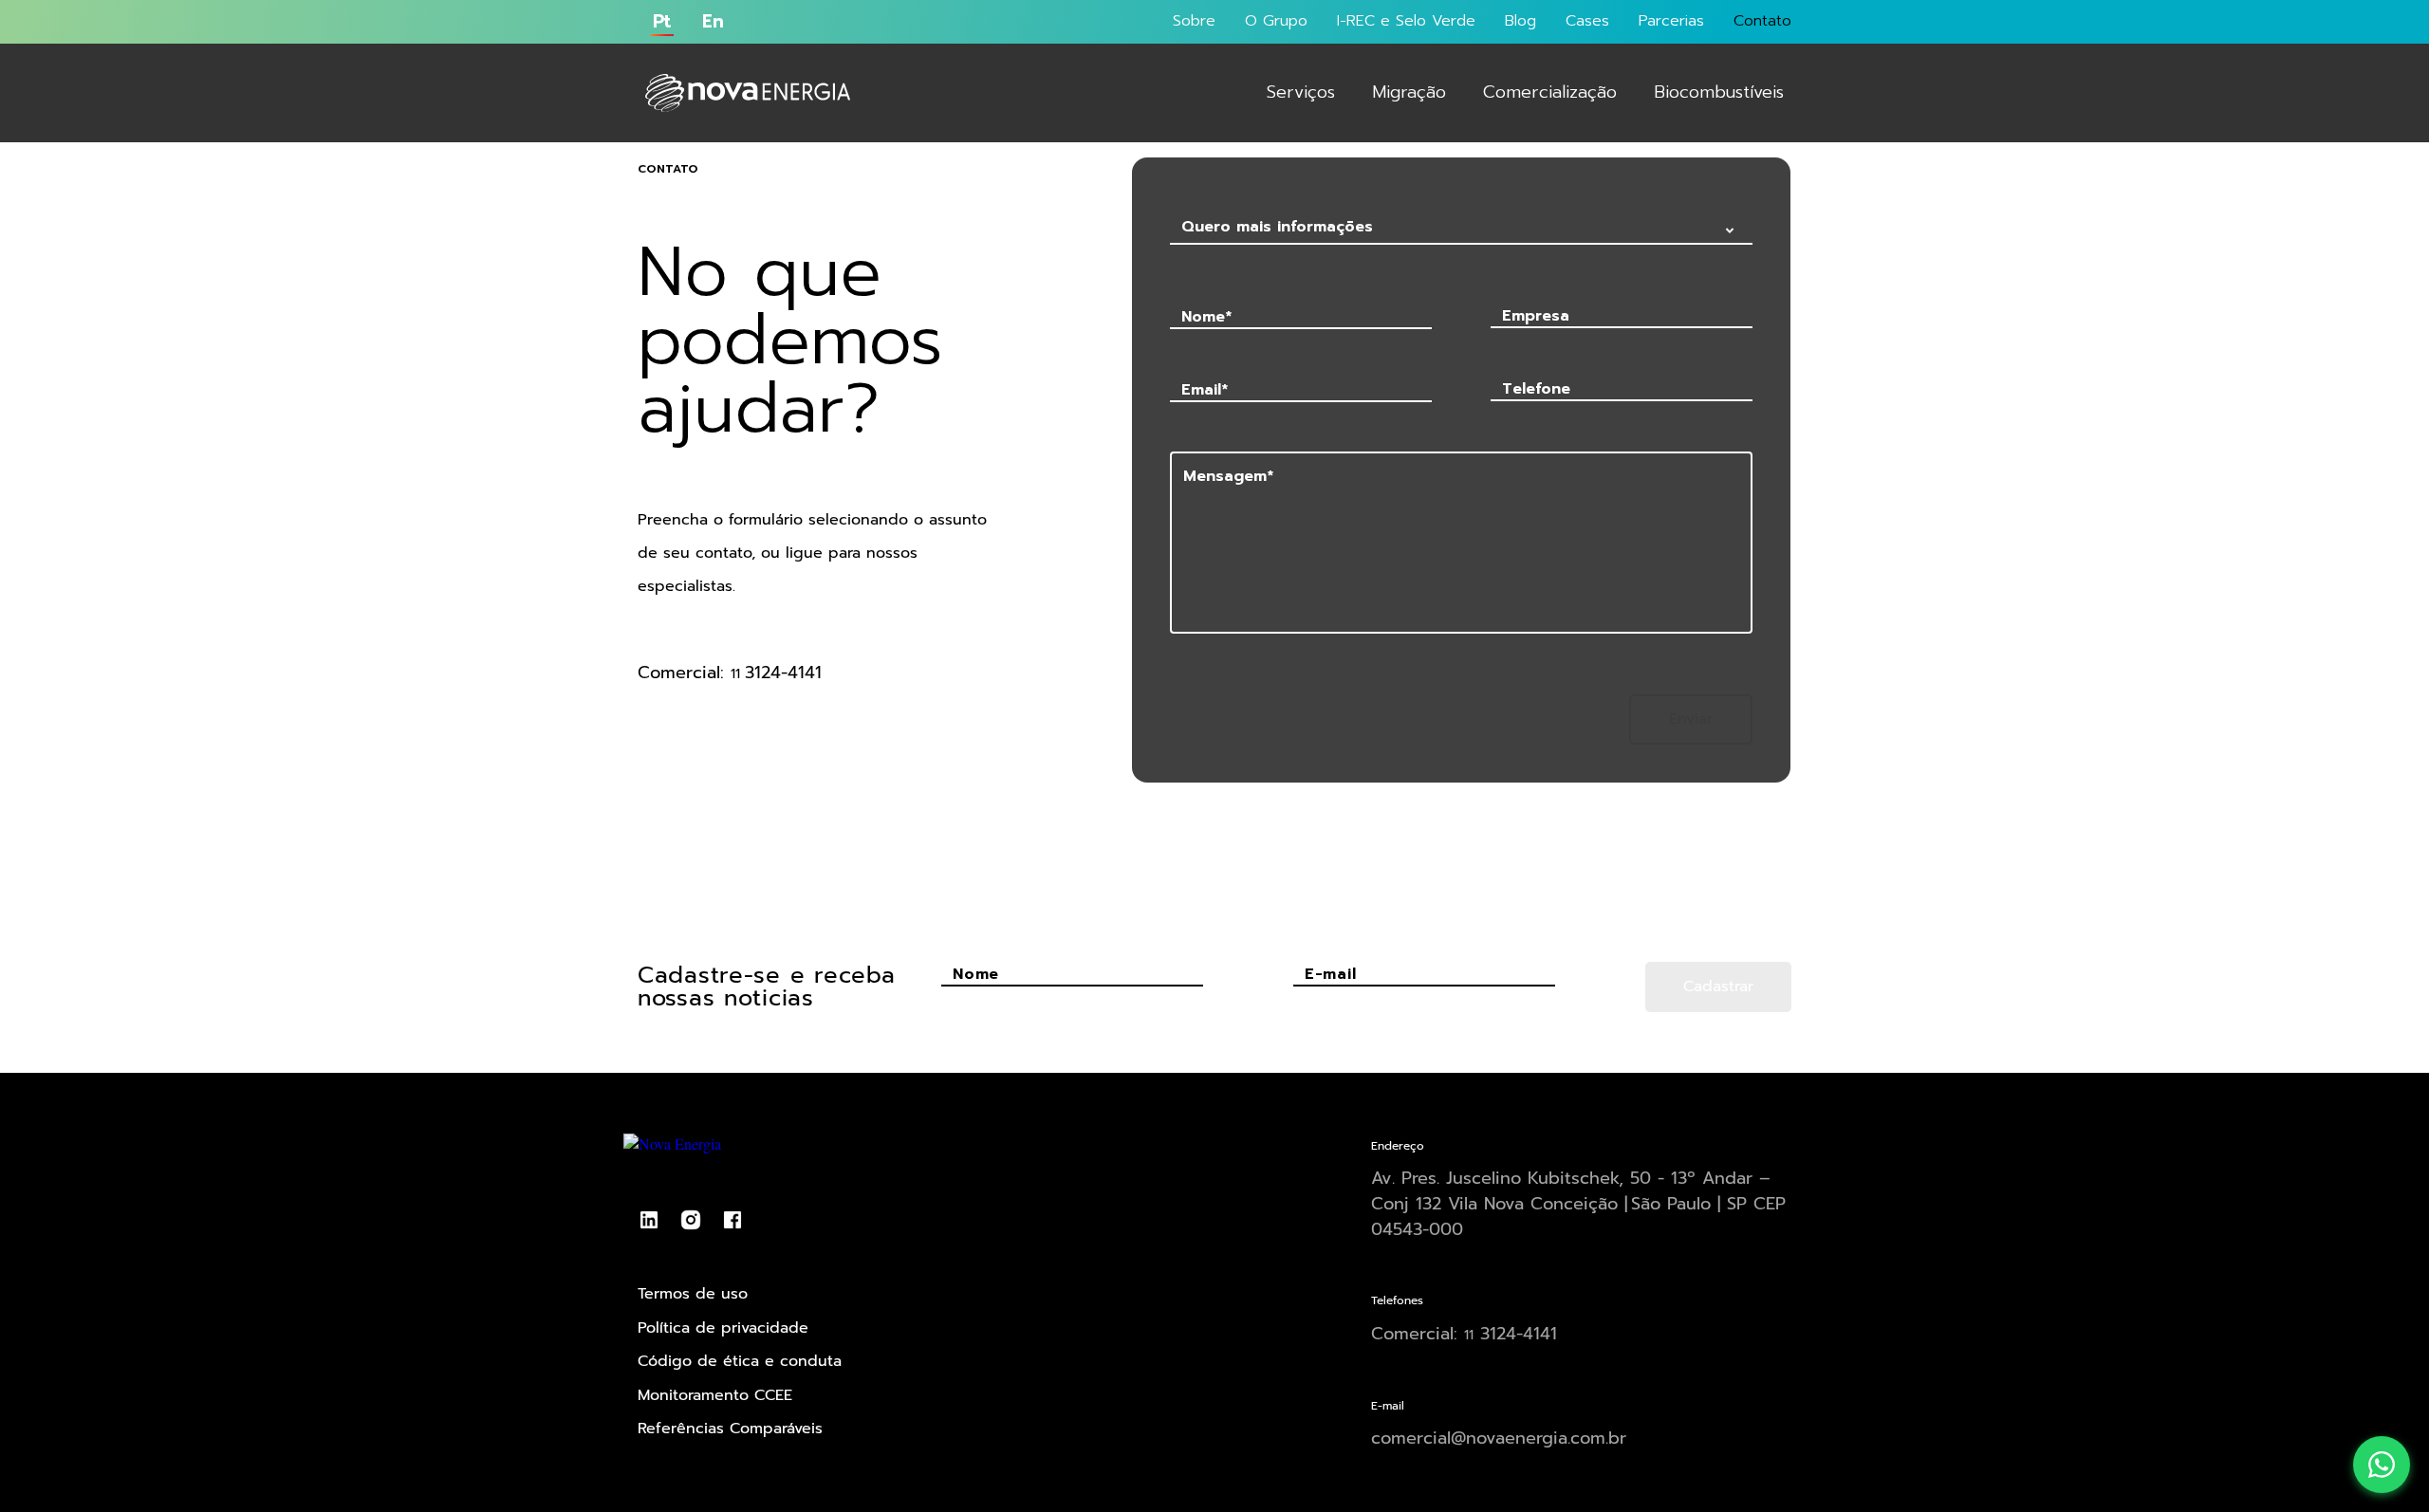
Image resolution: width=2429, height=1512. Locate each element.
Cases (1587, 21)
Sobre (1194, 21)
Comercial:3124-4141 (1464, 1334)
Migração (1409, 93)
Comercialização (1550, 93)
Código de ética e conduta (740, 1361)
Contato (1762, 21)
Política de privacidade (723, 1328)
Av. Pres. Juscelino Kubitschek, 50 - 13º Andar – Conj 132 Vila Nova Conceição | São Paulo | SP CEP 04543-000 (1578, 1204)
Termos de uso (693, 1294)
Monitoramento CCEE (715, 1395)
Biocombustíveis (1719, 93)
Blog (1520, 21)
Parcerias (1671, 21)
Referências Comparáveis (730, 1429)
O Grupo (1276, 21)
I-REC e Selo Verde (1406, 21)
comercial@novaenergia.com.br (1499, 1438)
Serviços (1301, 93)
